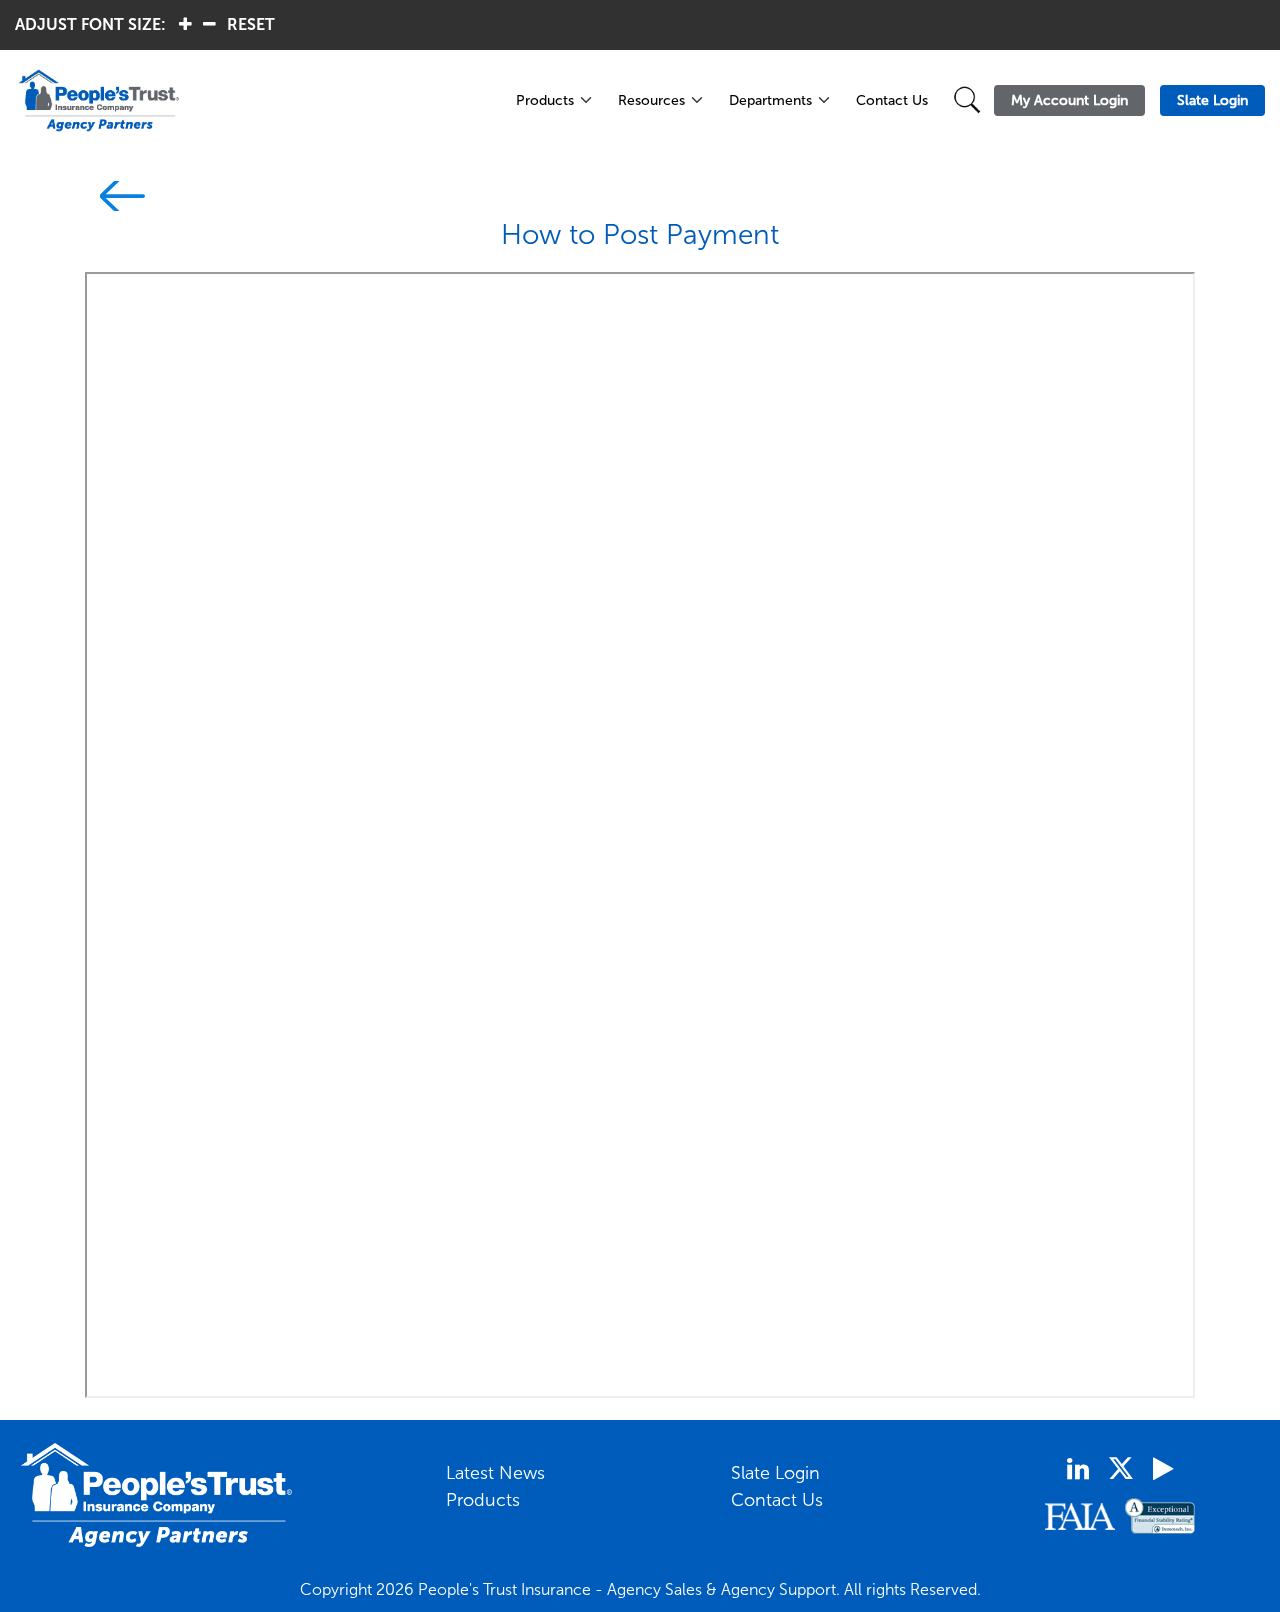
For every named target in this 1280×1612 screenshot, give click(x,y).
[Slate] (115, 199)
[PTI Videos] (1163, 1469)
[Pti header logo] (254, 100)
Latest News (495, 1473)
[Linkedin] (1078, 1469)
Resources (651, 100)
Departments (770, 100)
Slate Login (775, 1473)
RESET (251, 24)
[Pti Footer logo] (157, 1495)
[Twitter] (1121, 1468)
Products (545, 100)
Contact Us (892, 100)
